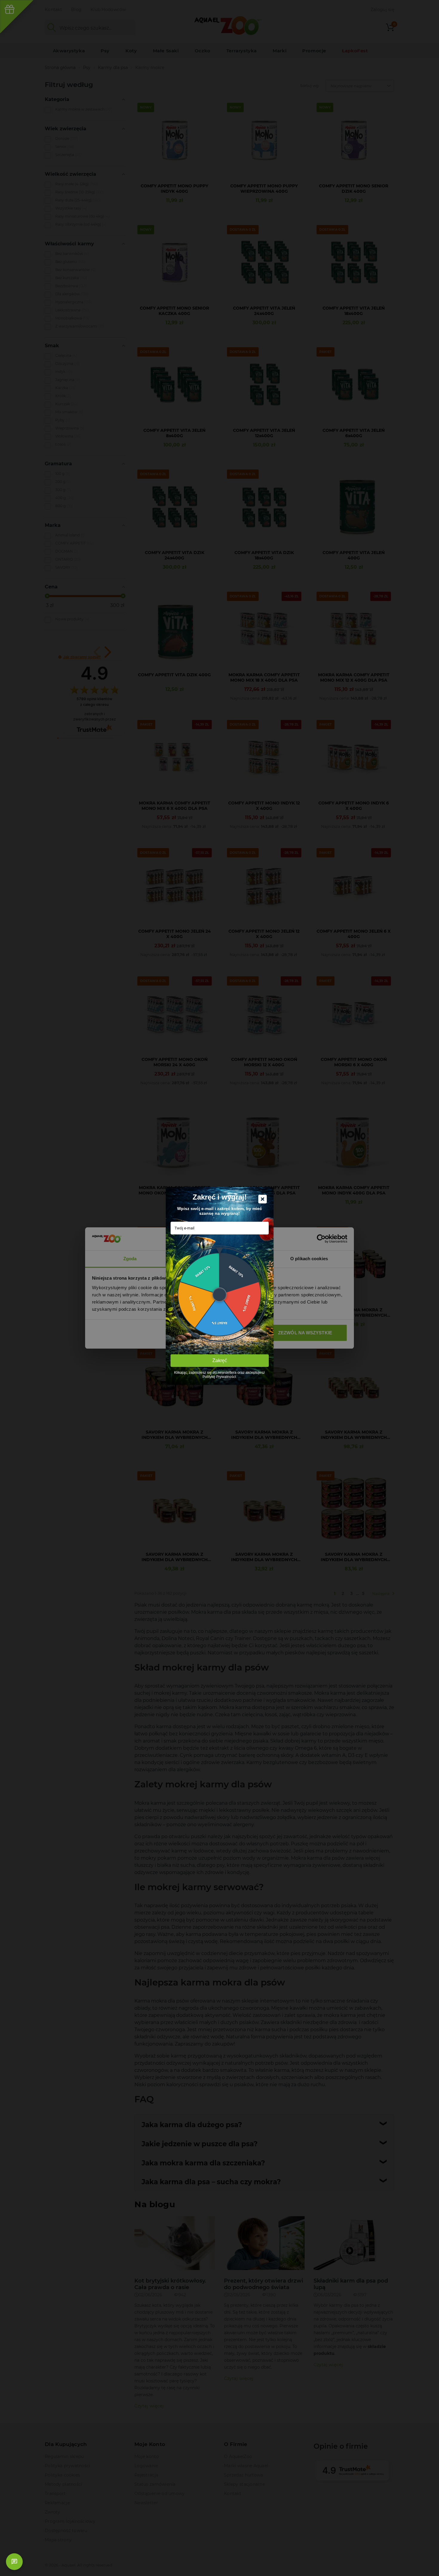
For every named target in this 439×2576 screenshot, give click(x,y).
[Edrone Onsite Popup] (219, 1288)
